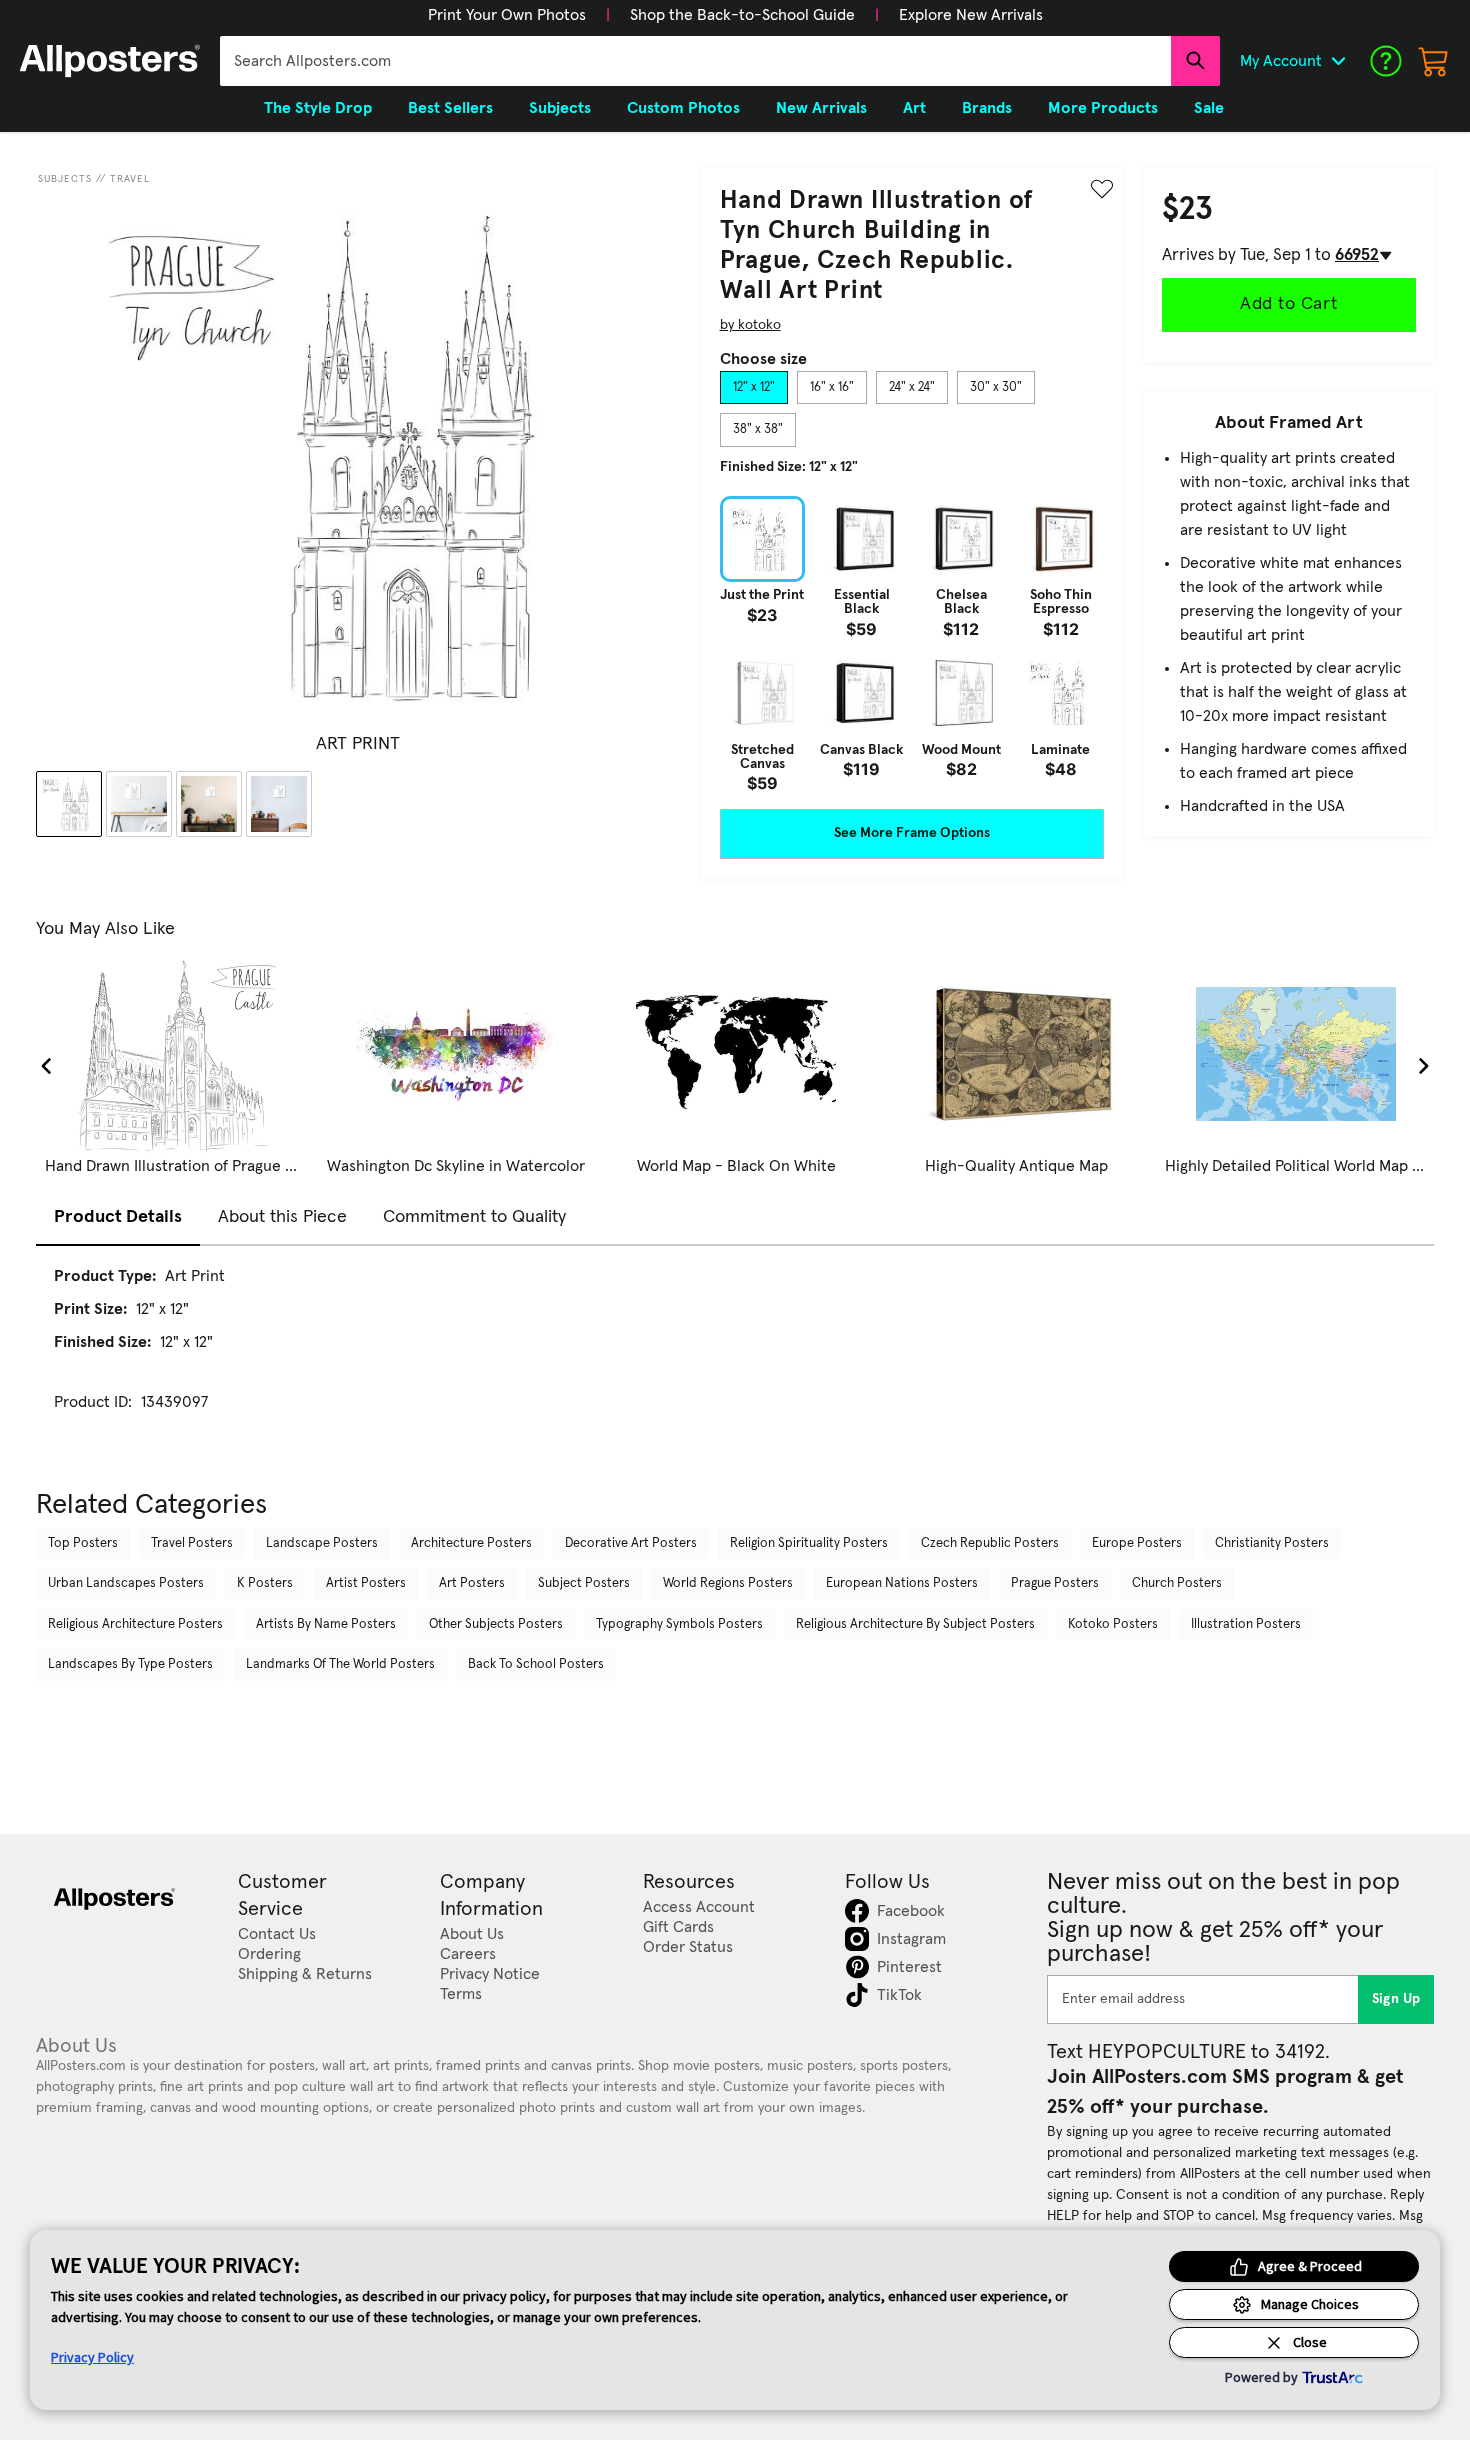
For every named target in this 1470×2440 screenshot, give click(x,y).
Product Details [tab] (118, 1217)
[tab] (754, 388)
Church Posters (1177, 1583)
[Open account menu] (1338, 61)
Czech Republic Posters (990, 1543)
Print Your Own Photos (507, 15)
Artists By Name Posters (326, 1624)
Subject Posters (584, 1583)
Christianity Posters (1272, 1543)
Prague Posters (1055, 1583)
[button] (507, 15)
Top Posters (83, 1543)
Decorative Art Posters (631, 1543)
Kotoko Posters (1113, 1624)
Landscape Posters (322, 1543)
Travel (130, 179)
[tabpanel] (912, 643)
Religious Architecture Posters (135, 1624)
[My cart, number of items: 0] (1434, 61)
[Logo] (110, 61)
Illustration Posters (1246, 1624)
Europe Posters (1137, 1543)
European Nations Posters (902, 1583)
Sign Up (1396, 1999)
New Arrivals (821, 108)
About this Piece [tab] (282, 1217)
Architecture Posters (471, 1543)
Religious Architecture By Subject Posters (915, 1624)
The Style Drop (318, 108)
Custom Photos (683, 108)
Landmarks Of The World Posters (340, 1664)
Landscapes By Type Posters (130, 1664)
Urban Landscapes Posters (126, 1583)
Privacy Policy (92, 2357)
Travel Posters (192, 1543)
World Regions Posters (728, 1583)
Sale (1209, 108)
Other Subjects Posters (496, 1624)
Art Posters (472, 1583)
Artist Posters (366, 1583)
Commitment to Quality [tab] (474, 1217)
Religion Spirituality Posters (809, 1543)
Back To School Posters (536, 1664)
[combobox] (695, 61)
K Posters (265, 1583)
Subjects (65, 179)
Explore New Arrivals (971, 15)
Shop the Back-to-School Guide (742, 15)
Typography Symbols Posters (679, 1624)
